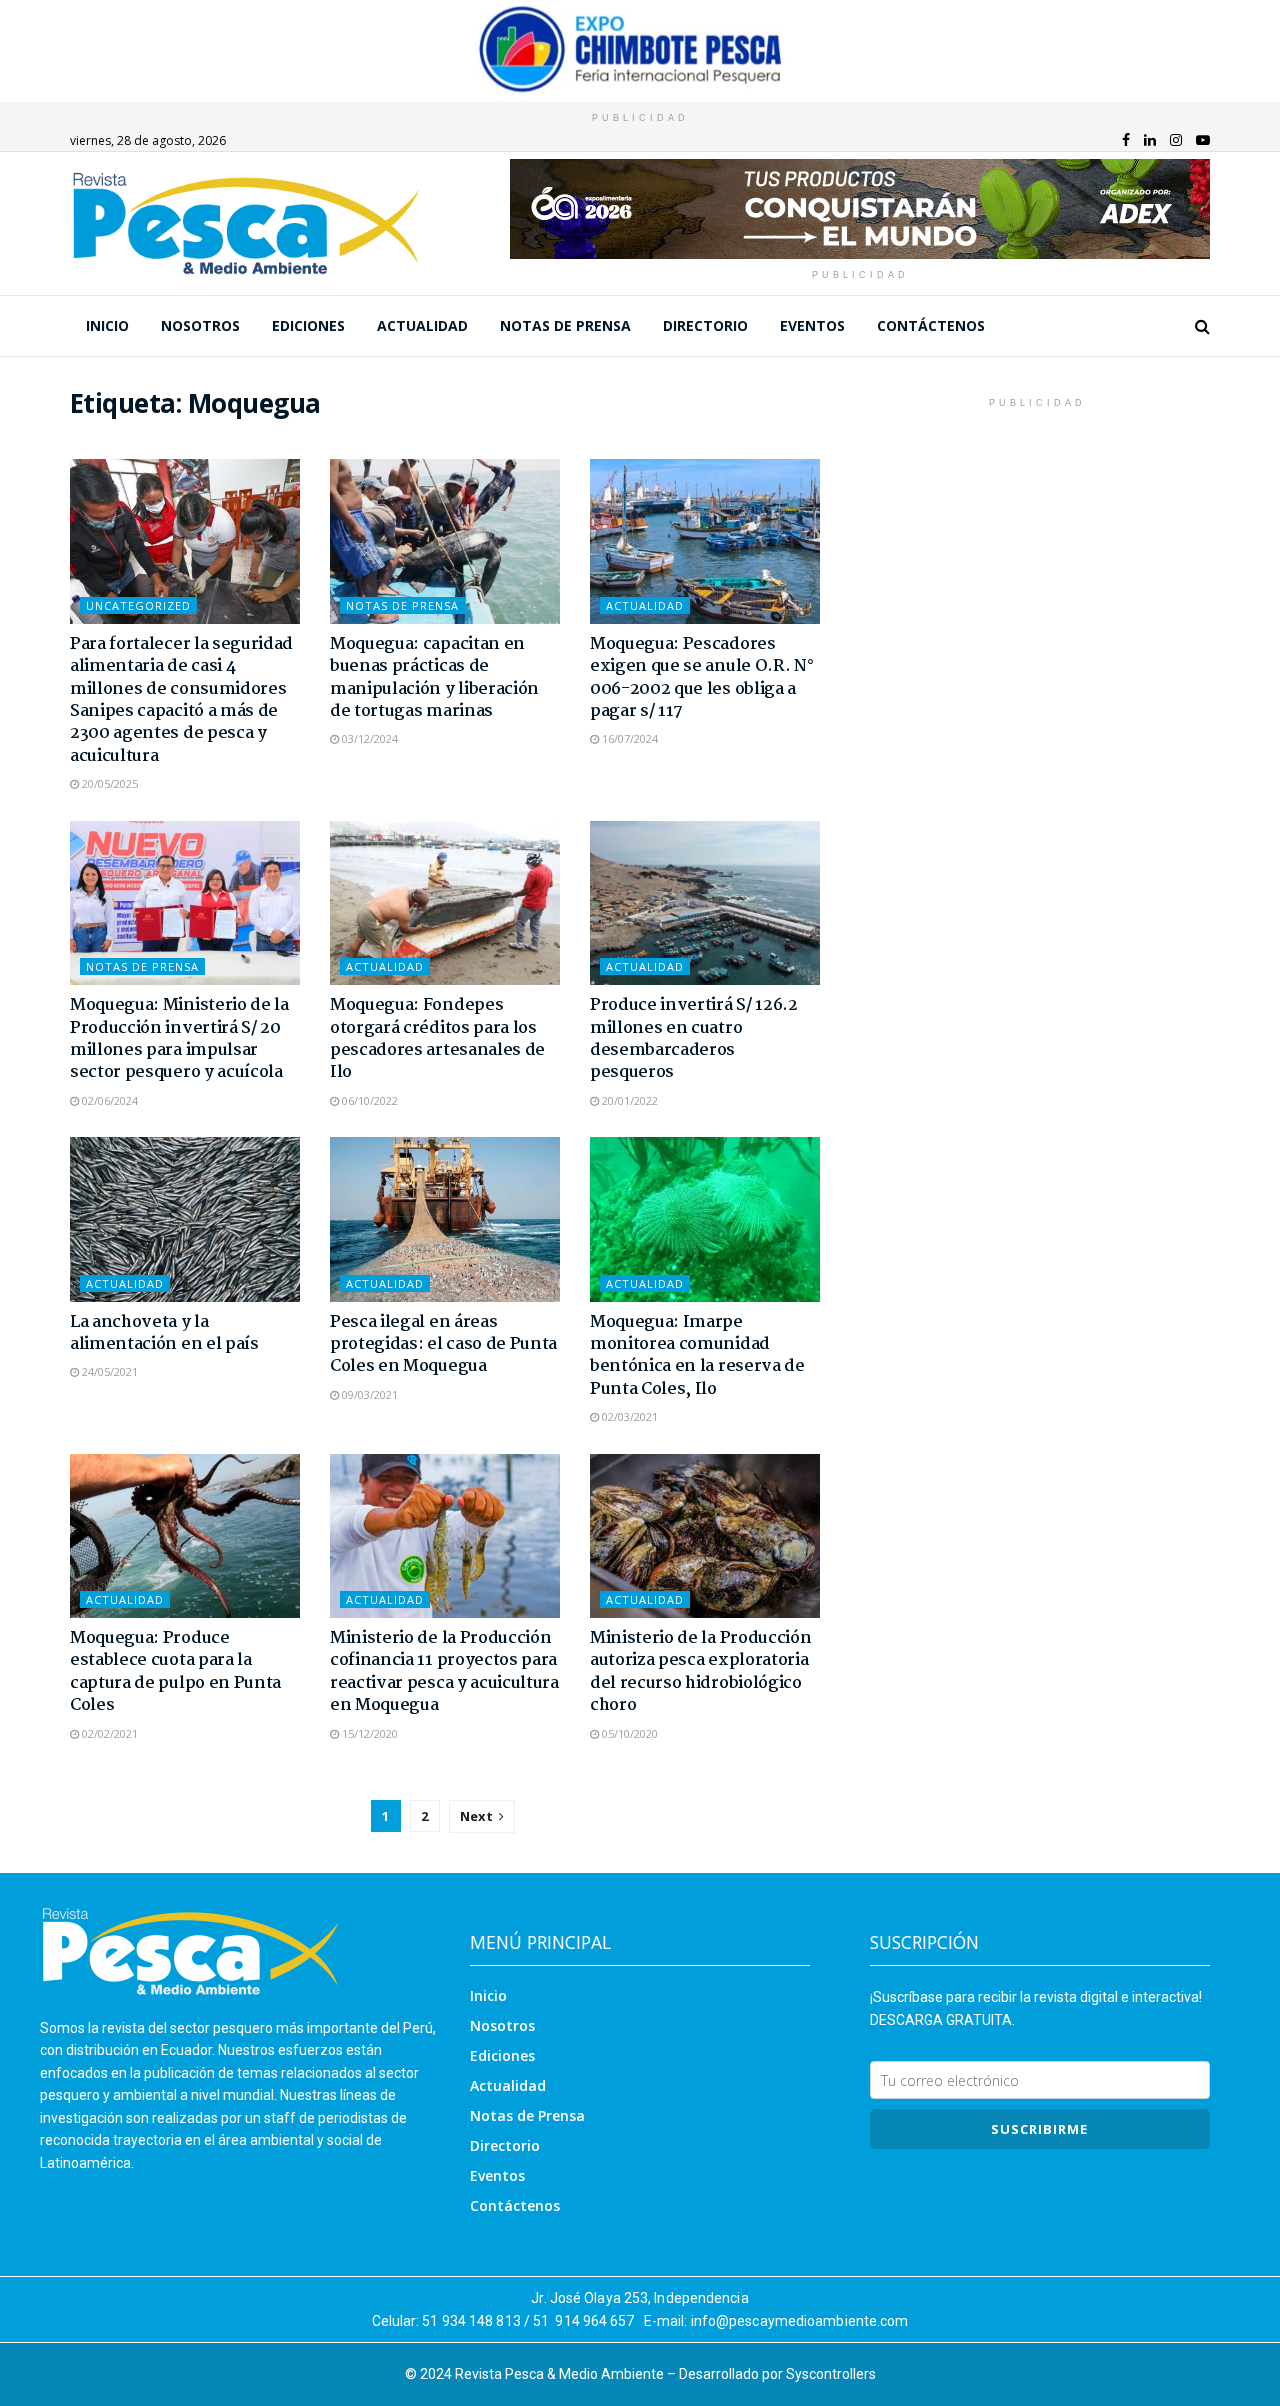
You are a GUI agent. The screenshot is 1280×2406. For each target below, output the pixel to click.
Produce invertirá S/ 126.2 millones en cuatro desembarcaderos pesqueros (694, 1039)
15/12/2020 (368, 1733)
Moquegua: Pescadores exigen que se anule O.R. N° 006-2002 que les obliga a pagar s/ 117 (701, 678)
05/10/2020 (628, 1733)
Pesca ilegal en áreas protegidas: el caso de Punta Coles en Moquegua (443, 1345)
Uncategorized (138, 605)
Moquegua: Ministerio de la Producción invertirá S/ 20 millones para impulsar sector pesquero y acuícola (179, 1039)
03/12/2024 (368, 738)
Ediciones (308, 325)
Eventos (812, 325)
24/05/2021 (108, 1371)
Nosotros (200, 325)
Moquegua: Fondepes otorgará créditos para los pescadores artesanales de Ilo (437, 1039)
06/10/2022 (368, 1100)
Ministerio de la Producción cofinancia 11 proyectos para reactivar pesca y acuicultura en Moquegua (444, 1672)
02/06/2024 (108, 1100)
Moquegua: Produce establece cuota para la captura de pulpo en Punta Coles (175, 1672)
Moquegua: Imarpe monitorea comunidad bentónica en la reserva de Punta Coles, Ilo (697, 1356)
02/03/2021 (628, 1416)
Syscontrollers (831, 2374)
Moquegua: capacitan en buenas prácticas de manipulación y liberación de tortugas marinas (434, 678)
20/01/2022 (628, 1100)
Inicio (107, 325)
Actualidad (422, 325)
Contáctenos (931, 325)
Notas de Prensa (565, 325)
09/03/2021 (368, 1394)
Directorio (705, 325)
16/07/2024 (628, 738)
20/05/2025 (108, 783)
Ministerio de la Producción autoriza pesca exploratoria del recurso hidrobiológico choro (700, 1672)
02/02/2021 (108, 1733)
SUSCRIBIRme (1039, 2129)
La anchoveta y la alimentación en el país (164, 1333)
